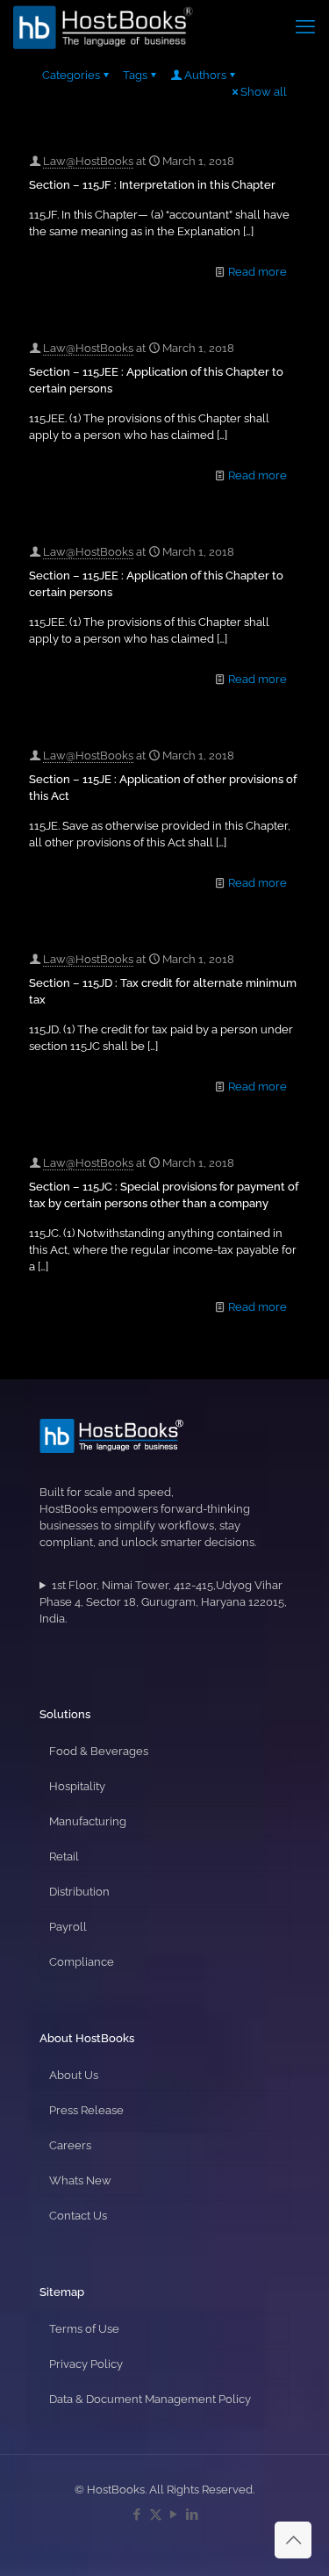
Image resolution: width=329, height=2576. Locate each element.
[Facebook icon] (137, 2515)
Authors (205, 75)
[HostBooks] (103, 26)
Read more (257, 272)
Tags (135, 75)
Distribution (79, 1892)
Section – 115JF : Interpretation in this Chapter (152, 185)
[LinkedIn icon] (193, 2515)
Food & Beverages (99, 1751)
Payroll (68, 1927)
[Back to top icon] (293, 2540)
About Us (74, 2075)
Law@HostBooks (88, 161)
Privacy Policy (86, 2364)
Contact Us (78, 2216)
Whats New (80, 2180)
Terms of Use (84, 2329)
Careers (70, 2145)
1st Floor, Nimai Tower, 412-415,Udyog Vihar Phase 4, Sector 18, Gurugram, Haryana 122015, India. (163, 1602)
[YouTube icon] (174, 2515)
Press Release (86, 2110)
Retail (64, 1856)
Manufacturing (88, 1821)
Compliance (82, 1962)
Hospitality (77, 1786)
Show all (264, 92)
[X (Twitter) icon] (156, 2515)
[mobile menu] (305, 26)
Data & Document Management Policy (150, 2399)
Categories (71, 75)
